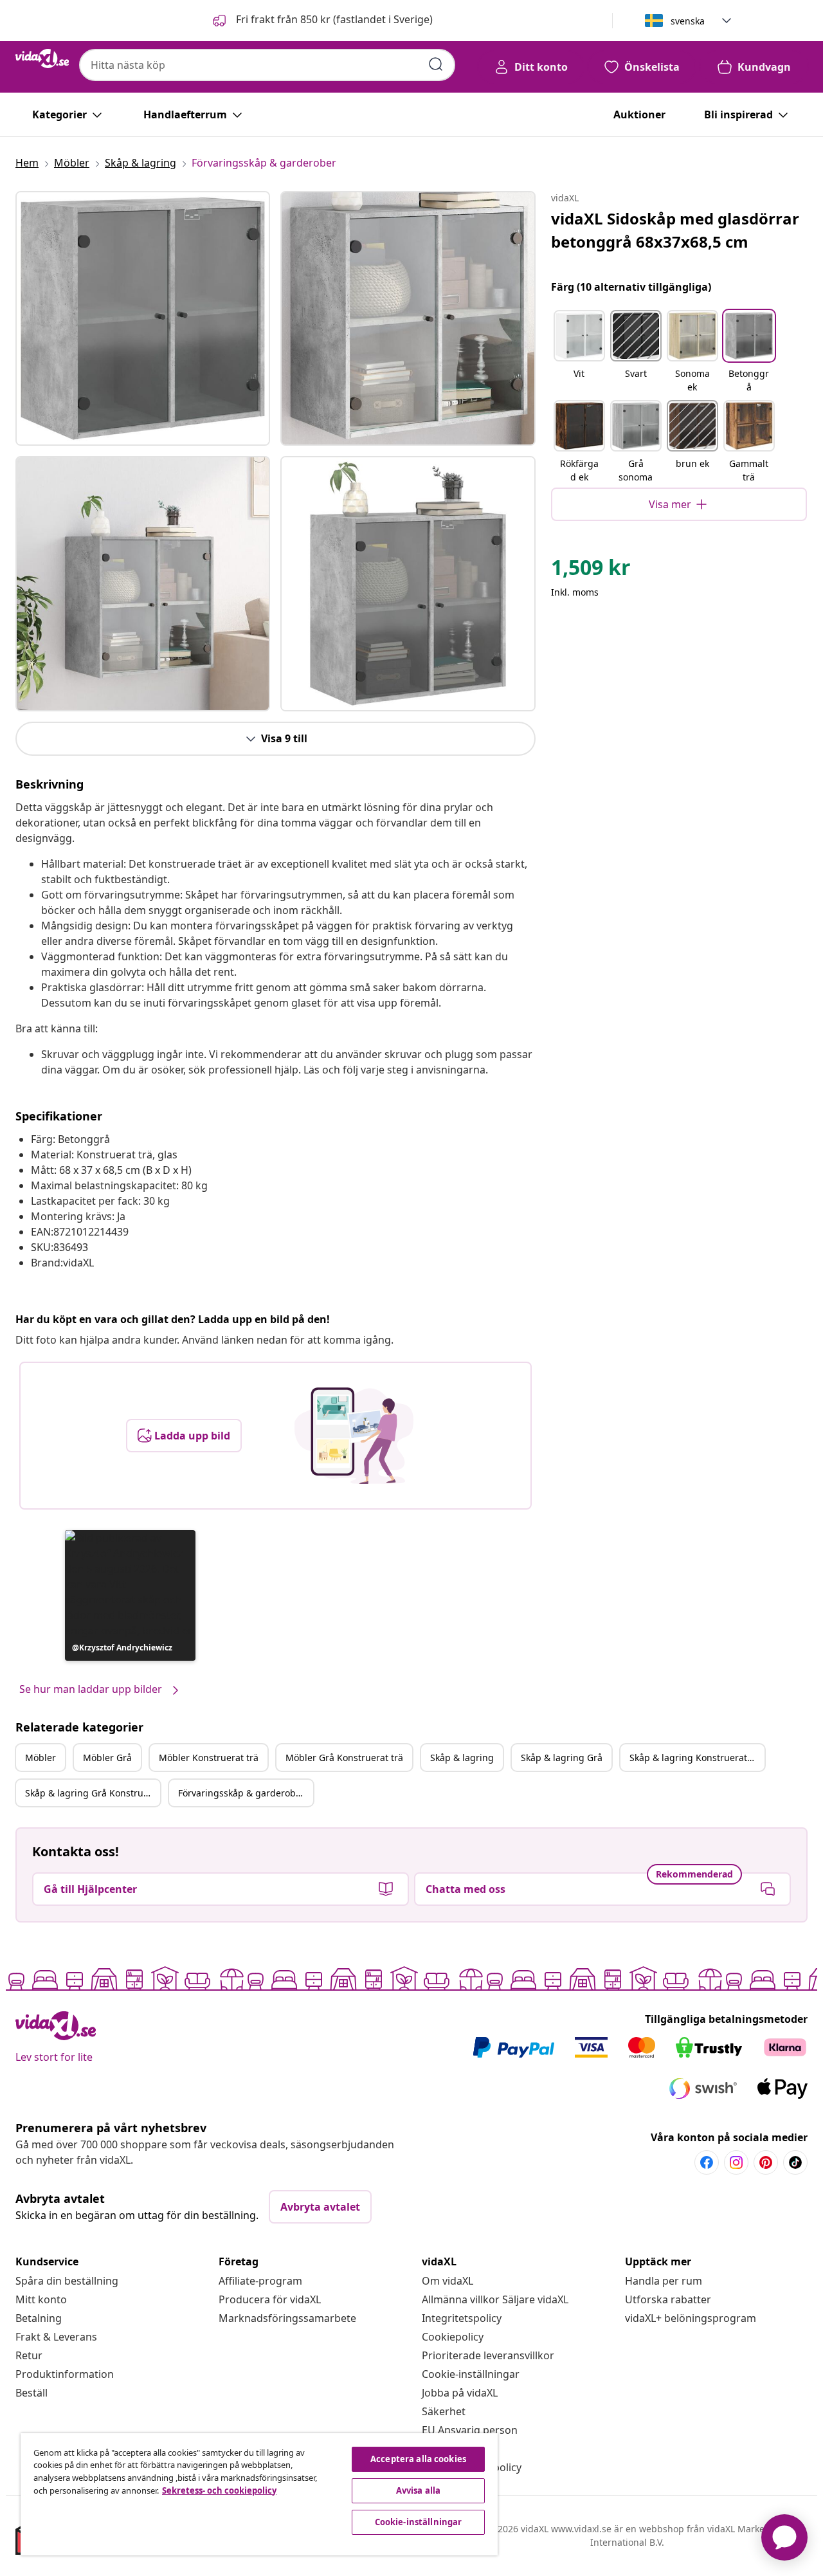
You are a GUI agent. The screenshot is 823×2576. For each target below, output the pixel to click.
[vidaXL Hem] (42, 59)
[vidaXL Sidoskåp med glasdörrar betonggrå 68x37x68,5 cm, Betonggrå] (143, 318)
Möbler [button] (41, 1758)
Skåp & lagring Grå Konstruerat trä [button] (93, 1793)
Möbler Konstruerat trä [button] (209, 1758)
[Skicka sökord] (436, 64)
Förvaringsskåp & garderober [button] (241, 1793)
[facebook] (707, 2162)
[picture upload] (354, 1436)
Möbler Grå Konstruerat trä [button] (344, 1758)
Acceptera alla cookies (418, 2459)
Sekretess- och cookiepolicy (219, 2490)
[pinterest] (766, 2162)
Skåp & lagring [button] (462, 1758)
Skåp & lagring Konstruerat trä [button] (696, 1758)
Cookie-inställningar (471, 2374)
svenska (688, 21)
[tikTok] (795, 2162)
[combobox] (267, 65)
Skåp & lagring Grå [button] (562, 1758)
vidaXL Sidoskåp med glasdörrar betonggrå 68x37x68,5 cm (675, 230)
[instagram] (736, 2162)
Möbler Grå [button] (107, 1758)
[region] (259, 2494)
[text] (591, 571)
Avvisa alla (418, 2490)
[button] (321, 21)
